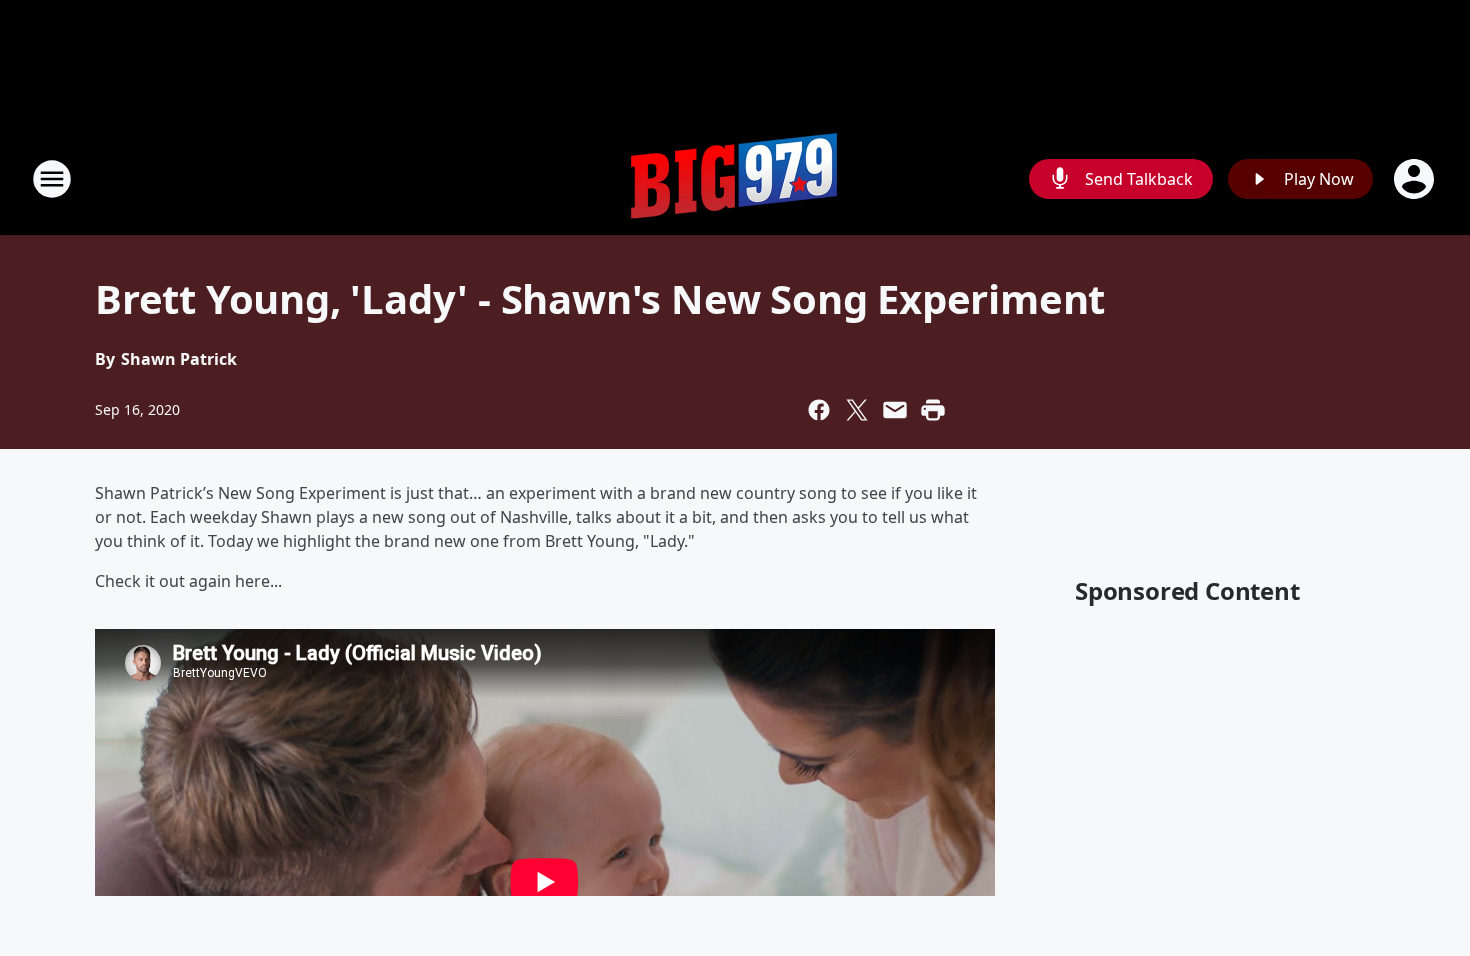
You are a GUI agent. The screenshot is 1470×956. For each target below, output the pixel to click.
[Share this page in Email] (895, 410)
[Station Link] (735, 178)
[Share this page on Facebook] (819, 410)
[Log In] (1416, 179)
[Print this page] (933, 410)
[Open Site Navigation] (52, 179)
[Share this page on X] (857, 410)
